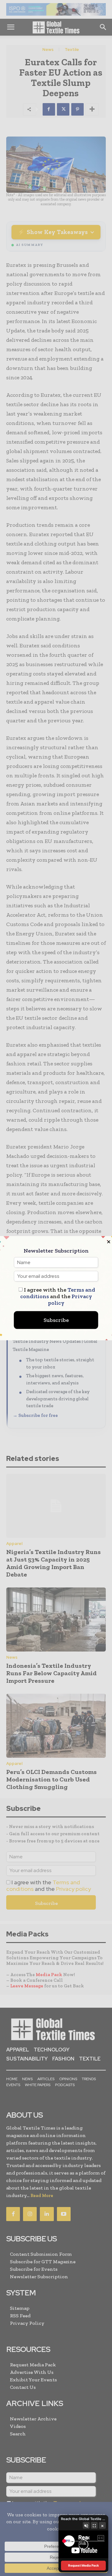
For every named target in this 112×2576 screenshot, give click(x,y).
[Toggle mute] (86, 2525)
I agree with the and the (58, 1296)
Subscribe (56, 1320)
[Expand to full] (94, 2525)
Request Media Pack (84, 2565)
